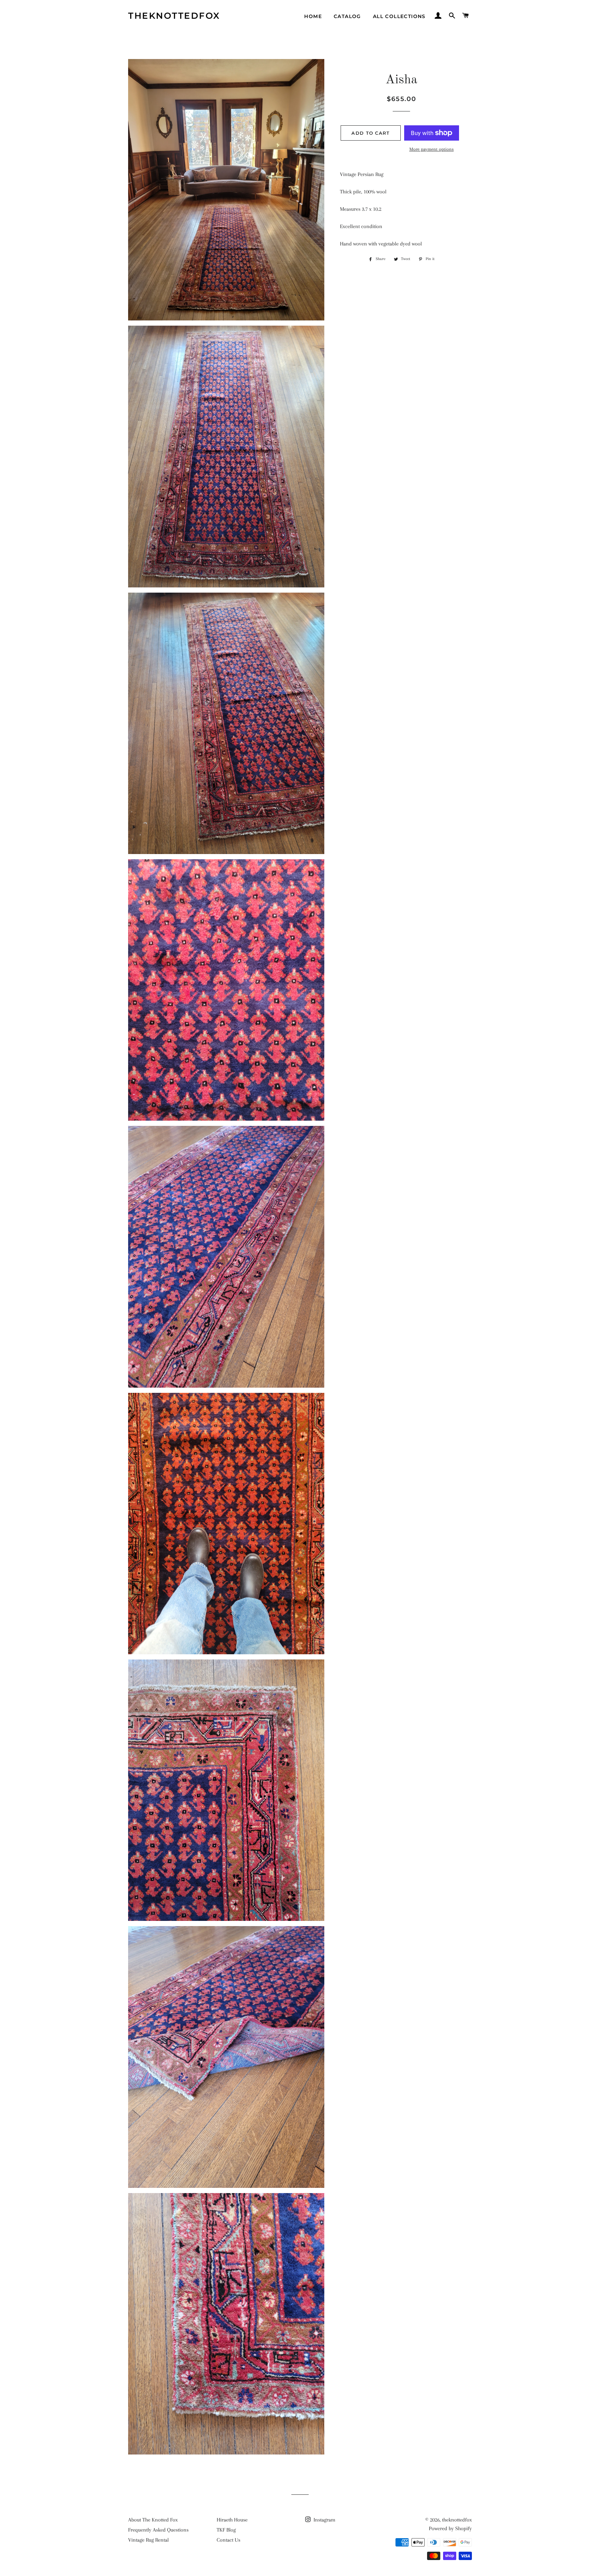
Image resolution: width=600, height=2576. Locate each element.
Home (313, 16)
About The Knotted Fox (153, 2520)
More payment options (432, 149)
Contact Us (228, 2540)
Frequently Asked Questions (158, 2530)
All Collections (399, 16)
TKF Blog (226, 2530)
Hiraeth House (232, 2520)
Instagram (324, 2520)
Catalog (347, 16)
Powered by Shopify (450, 2528)
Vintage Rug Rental (148, 2540)
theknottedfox (174, 16)
